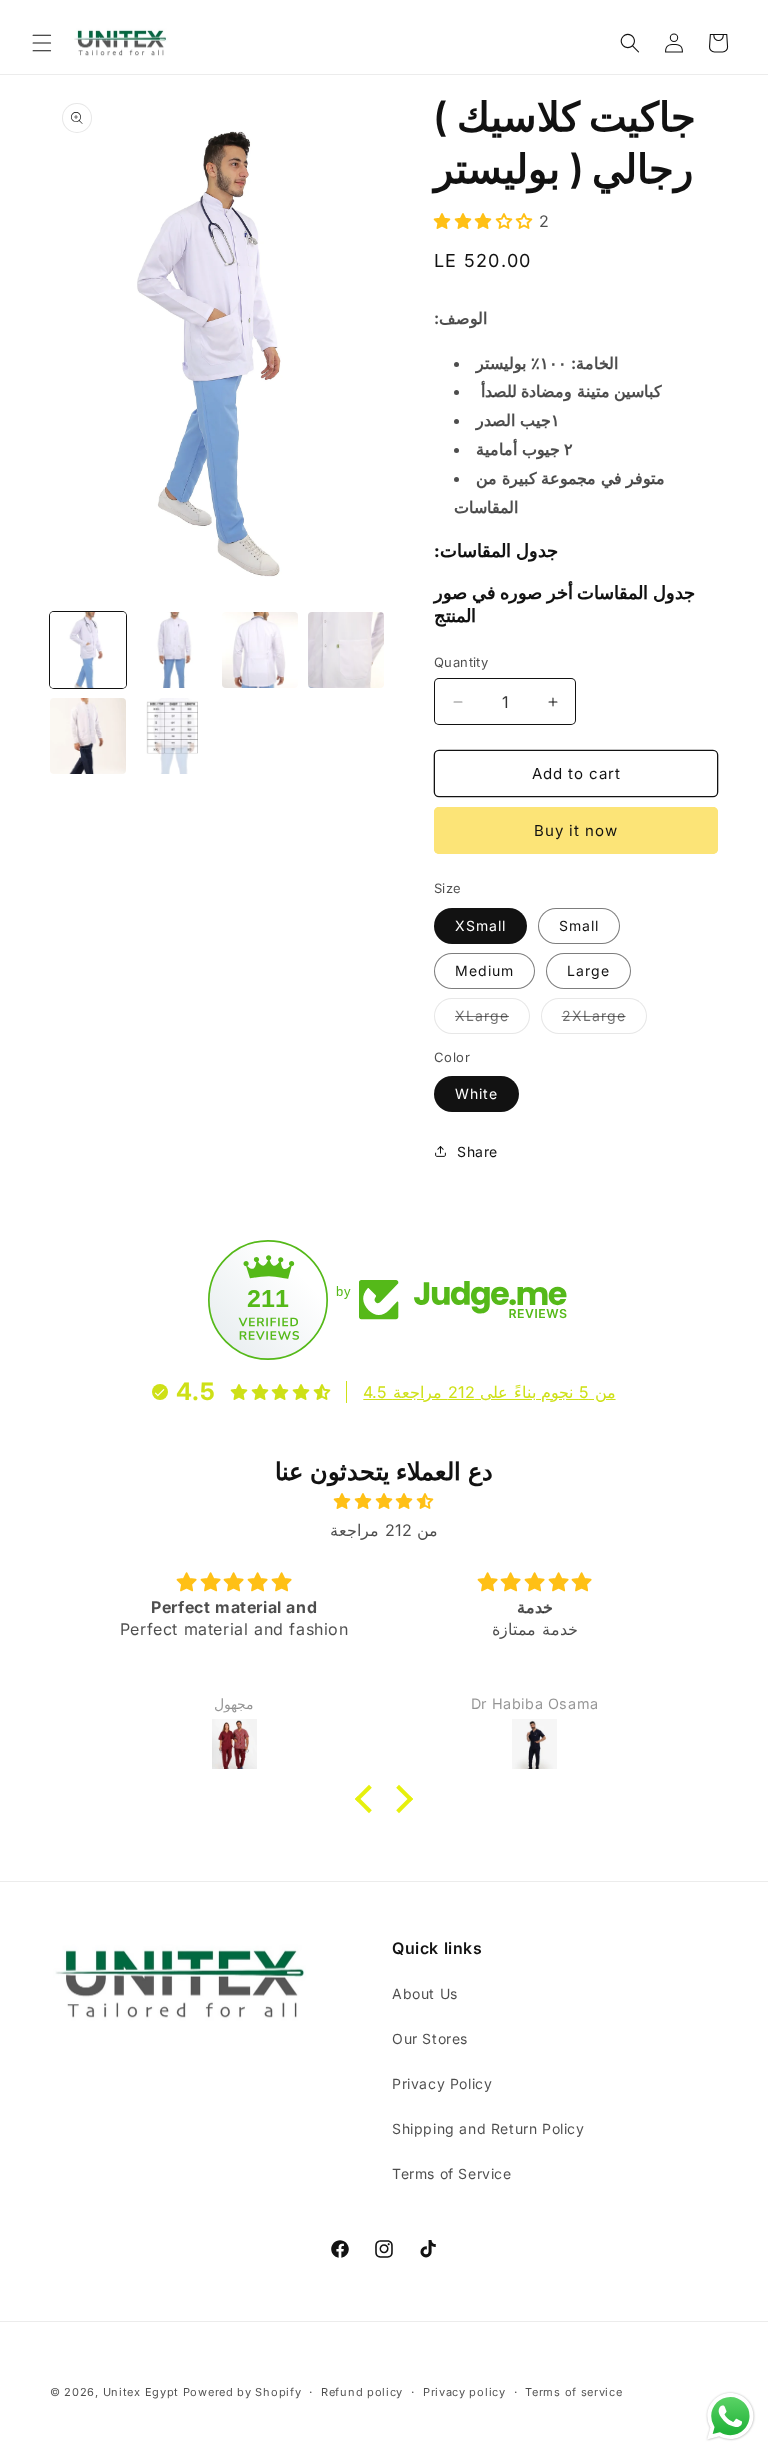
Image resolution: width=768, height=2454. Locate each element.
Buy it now (576, 830)
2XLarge (604, 1020)
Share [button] (477, 1151)
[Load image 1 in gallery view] (88, 650)
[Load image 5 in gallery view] (88, 736)
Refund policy (362, 2392)
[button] (42, 43)
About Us (425, 1993)
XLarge (492, 1020)
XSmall (480, 925)
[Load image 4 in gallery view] (346, 650)
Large (588, 970)
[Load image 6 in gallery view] (174, 736)
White (476, 1093)
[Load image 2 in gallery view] (174, 650)
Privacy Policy (442, 2083)
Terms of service (573, 2392)
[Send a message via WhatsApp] (730, 2416)
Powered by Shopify (242, 2392)
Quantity (461, 662)
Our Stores (430, 2038)
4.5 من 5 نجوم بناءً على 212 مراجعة (489, 1392)
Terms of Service (452, 2173)
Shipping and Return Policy (488, 2128)
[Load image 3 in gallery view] (260, 650)
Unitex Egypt (141, 2392)
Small (579, 925)
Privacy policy (464, 2392)
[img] (383, 1501)
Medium (484, 970)
